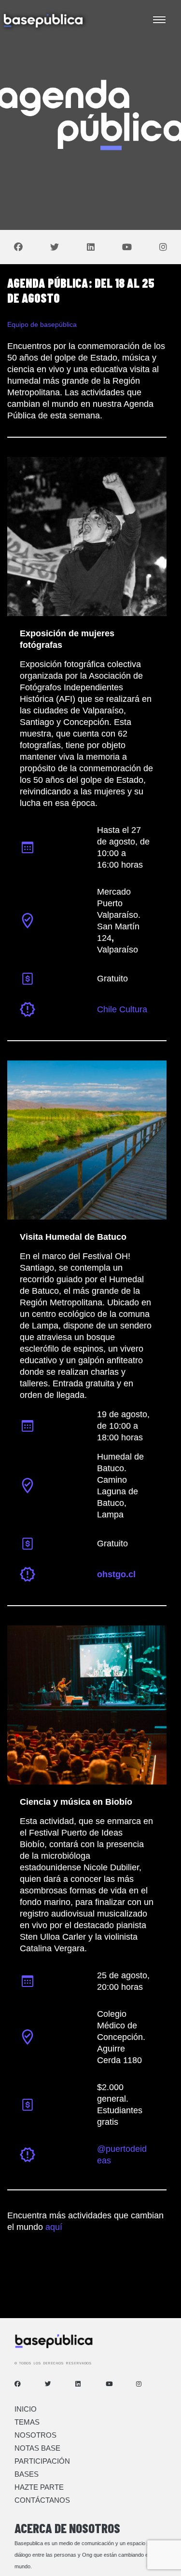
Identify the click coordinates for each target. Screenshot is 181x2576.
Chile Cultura (122, 1009)
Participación (42, 2461)
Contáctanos (42, 2500)
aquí (54, 2227)
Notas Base (37, 2448)
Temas (27, 2422)
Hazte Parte (39, 2487)
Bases (27, 2474)
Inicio (26, 2409)
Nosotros (35, 2435)
